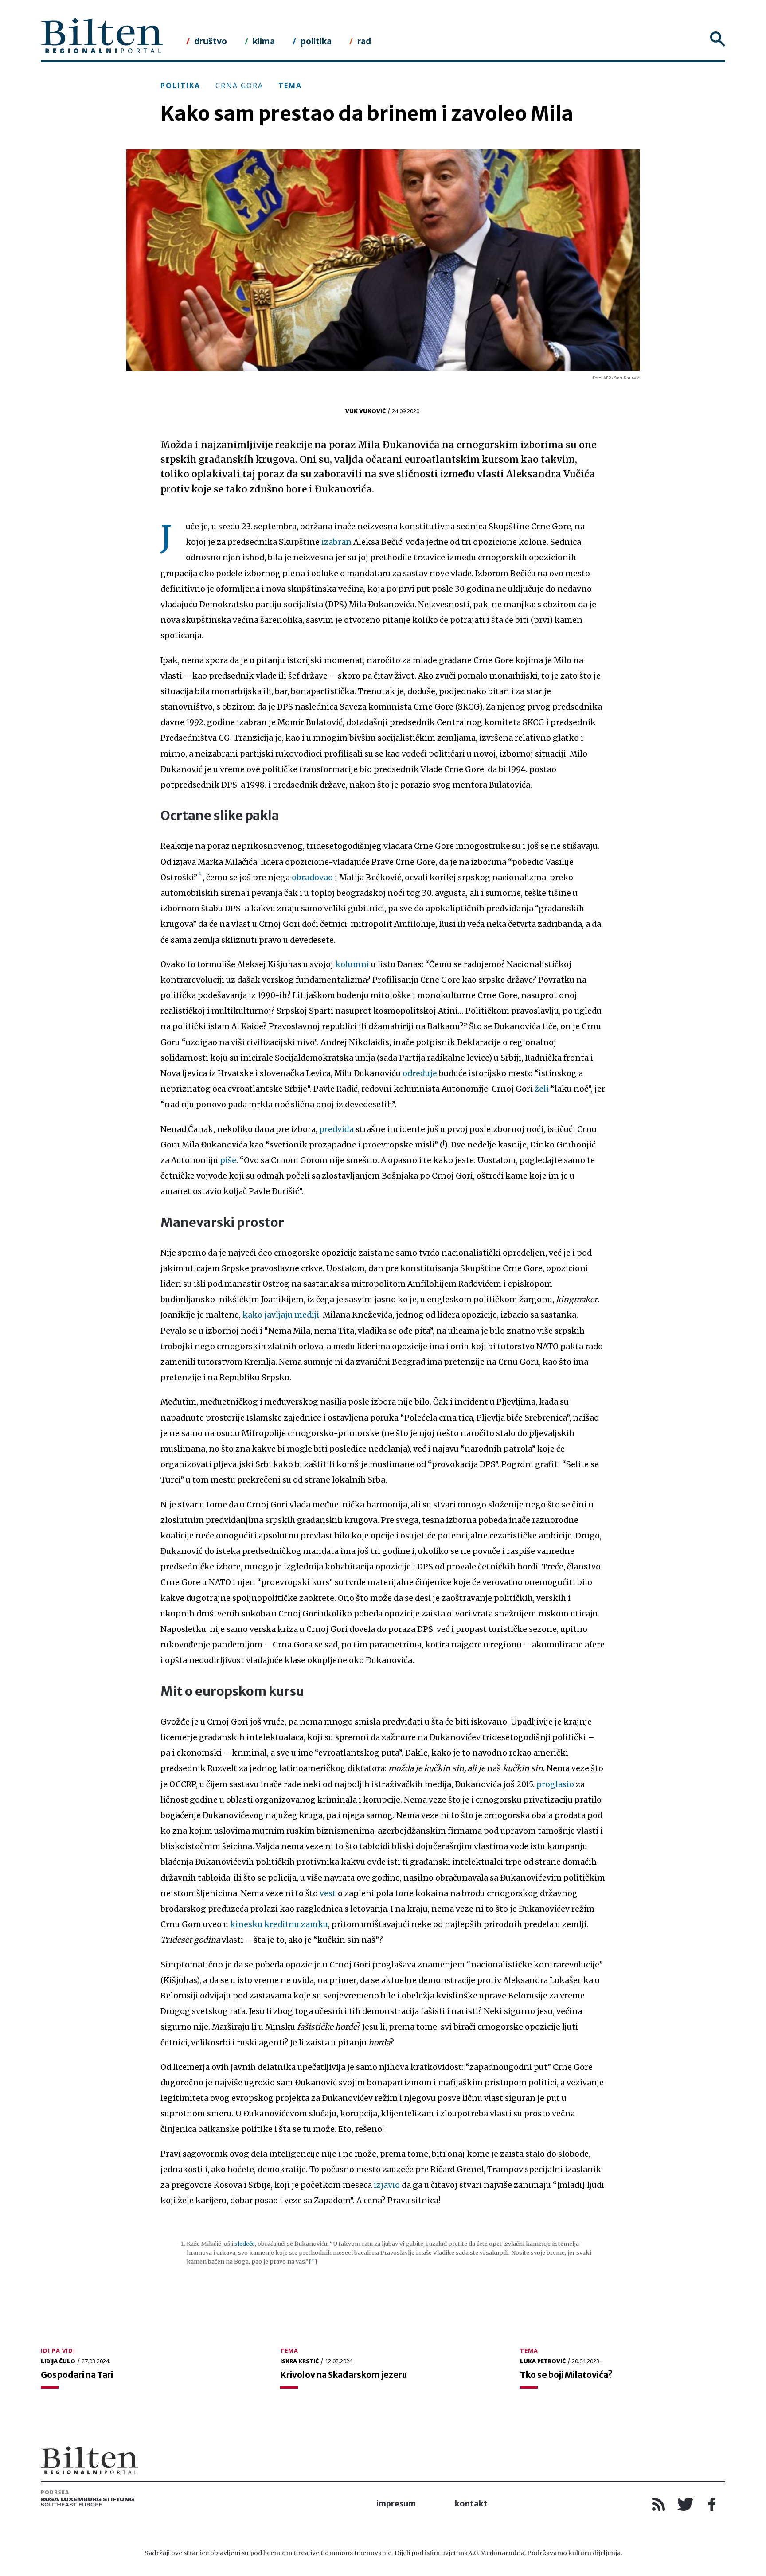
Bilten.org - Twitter (685, 2504)
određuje (420, 1073)
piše (228, 1160)
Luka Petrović (543, 2361)
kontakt (471, 2503)
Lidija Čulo (58, 2361)
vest (328, 1893)
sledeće (245, 2244)
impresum (396, 2503)
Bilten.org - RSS (659, 2504)
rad (364, 41)
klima (264, 41)
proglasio (555, 1784)
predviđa (336, 1129)
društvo (211, 41)
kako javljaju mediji (281, 1315)
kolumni (352, 964)
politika (316, 41)
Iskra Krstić (299, 2361)
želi (542, 1089)
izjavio (387, 2185)
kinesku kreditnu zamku (279, 1924)
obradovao (312, 878)
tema (290, 86)
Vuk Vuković (365, 411)
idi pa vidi (58, 2350)
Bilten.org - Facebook (712, 2504)
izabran (336, 542)
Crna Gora (239, 86)
